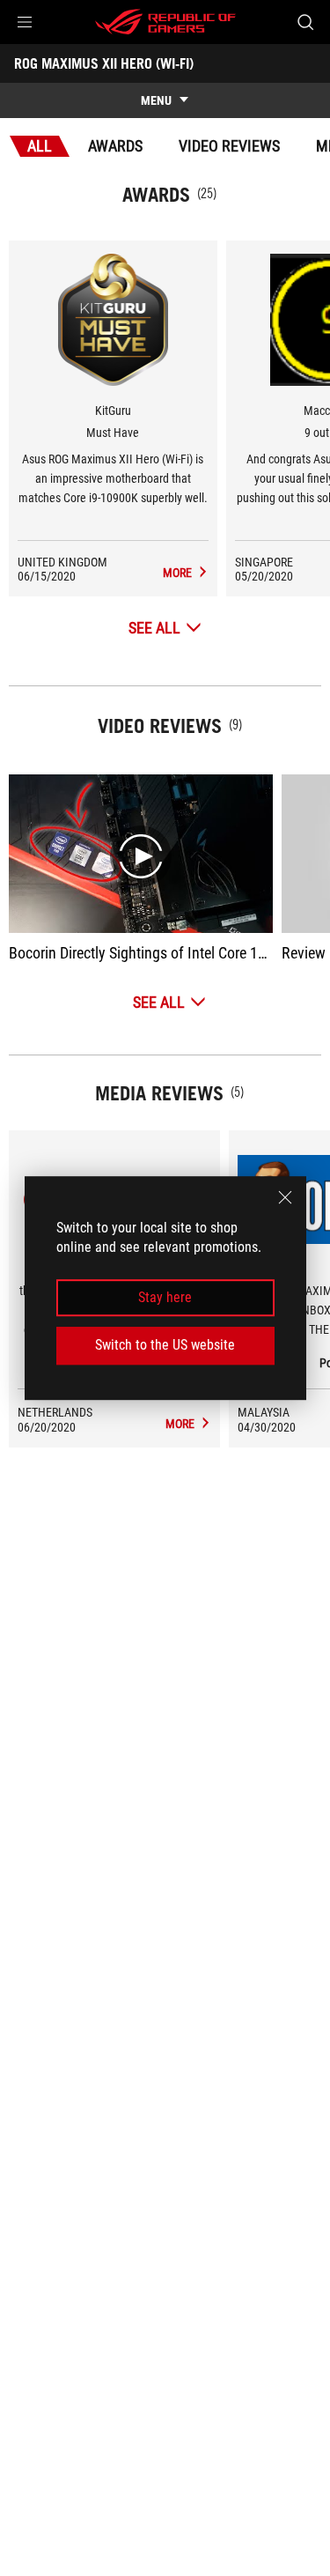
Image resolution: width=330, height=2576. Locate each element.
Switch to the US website (165, 1345)
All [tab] (40, 146)
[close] (285, 1197)
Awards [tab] (115, 146)
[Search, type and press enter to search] (305, 22)
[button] (25, 22)
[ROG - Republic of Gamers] (165, 22)
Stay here (165, 1297)
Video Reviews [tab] (229, 146)
